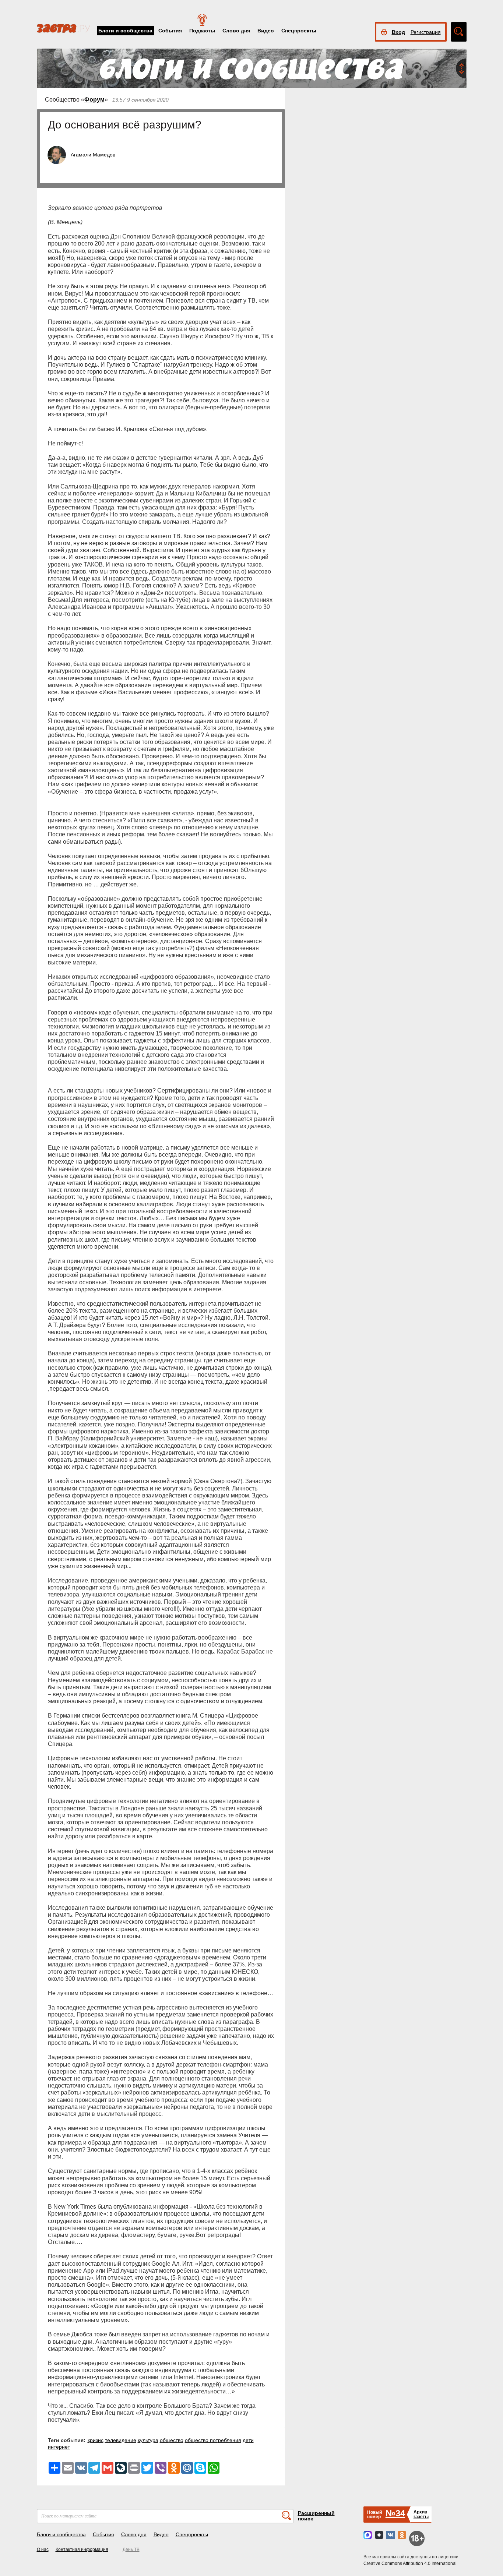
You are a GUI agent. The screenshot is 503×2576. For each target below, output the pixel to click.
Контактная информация (82, 2549)
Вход (398, 32)
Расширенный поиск (316, 2516)
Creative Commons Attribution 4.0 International (410, 2563)
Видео (266, 31)
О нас (43, 2549)
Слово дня (236, 31)
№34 (395, 2513)
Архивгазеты (421, 2514)
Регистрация (426, 32)
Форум (94, 100)
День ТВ (131, 2549)
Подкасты (202, 31)
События (170, 31)
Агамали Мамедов (93, 155)
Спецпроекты (299, 31)
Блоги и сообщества (125, 31)
